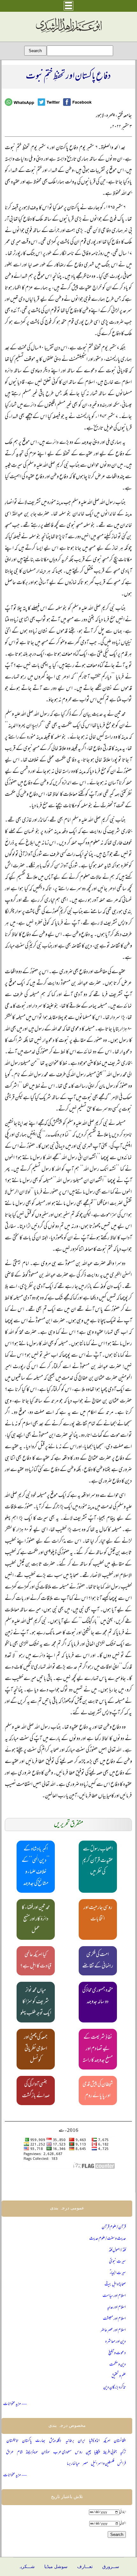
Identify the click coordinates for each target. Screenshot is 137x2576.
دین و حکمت (118, 2365)
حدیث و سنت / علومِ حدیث (108, 2239)
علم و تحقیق (119, 2376)
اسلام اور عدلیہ (116, 2307)
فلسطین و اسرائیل (103, 2464)
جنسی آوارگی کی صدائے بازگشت (36, 2090)
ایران (81, 2441)
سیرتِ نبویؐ (117, 2262)
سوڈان (46, 2452)
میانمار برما (73, 2464)
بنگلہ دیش (56, 2441)
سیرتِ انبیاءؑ (118, 2273)
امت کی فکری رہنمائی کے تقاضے (98, 1961)
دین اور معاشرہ (115, 2342)
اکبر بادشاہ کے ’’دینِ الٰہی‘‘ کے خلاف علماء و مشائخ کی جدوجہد (36, 1867)
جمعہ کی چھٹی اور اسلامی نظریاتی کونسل (36, 2049)
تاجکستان (12, 2441)
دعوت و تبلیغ (117, 2353)
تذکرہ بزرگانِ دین (115, 2388)
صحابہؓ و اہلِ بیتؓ (115, 2285)
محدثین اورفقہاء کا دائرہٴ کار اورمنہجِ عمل (36, 1919)
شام (20, 2452)
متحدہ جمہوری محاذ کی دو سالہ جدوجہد (98, 1996)
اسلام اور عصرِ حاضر (113, 2330)
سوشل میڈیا (56, 2567)
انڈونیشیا (94, 2441)
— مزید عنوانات (15, 2404)
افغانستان (120, 2441)
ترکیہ (123, 2452)
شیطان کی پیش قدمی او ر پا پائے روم (98, 2090)
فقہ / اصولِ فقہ (117, 2250)
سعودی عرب (62, 2452)
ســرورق (111, 2567)
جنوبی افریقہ (110, 2452)
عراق (10, 2452)
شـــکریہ (26, 2567)
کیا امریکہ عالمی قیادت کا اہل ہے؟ (36, 1961)
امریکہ (107, 2441)
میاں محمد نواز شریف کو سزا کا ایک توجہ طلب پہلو (36, 2002)
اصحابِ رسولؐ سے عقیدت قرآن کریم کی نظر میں (98, 1861)
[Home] (68, 33)
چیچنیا (97, 2452)
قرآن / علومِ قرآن (114, 2227)
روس (79, 2452)
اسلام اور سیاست (114, 2296)
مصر (85, 2464)
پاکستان (27, 2441)
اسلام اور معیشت (114, 2319)
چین (88, 2452)
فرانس (122, 2464)
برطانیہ (70, 2441)
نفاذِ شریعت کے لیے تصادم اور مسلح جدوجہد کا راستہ (98, 2049)
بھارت (40, 2441)
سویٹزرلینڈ (32, 2452)
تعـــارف (85, 2567)
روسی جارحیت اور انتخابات (98, 1914)
